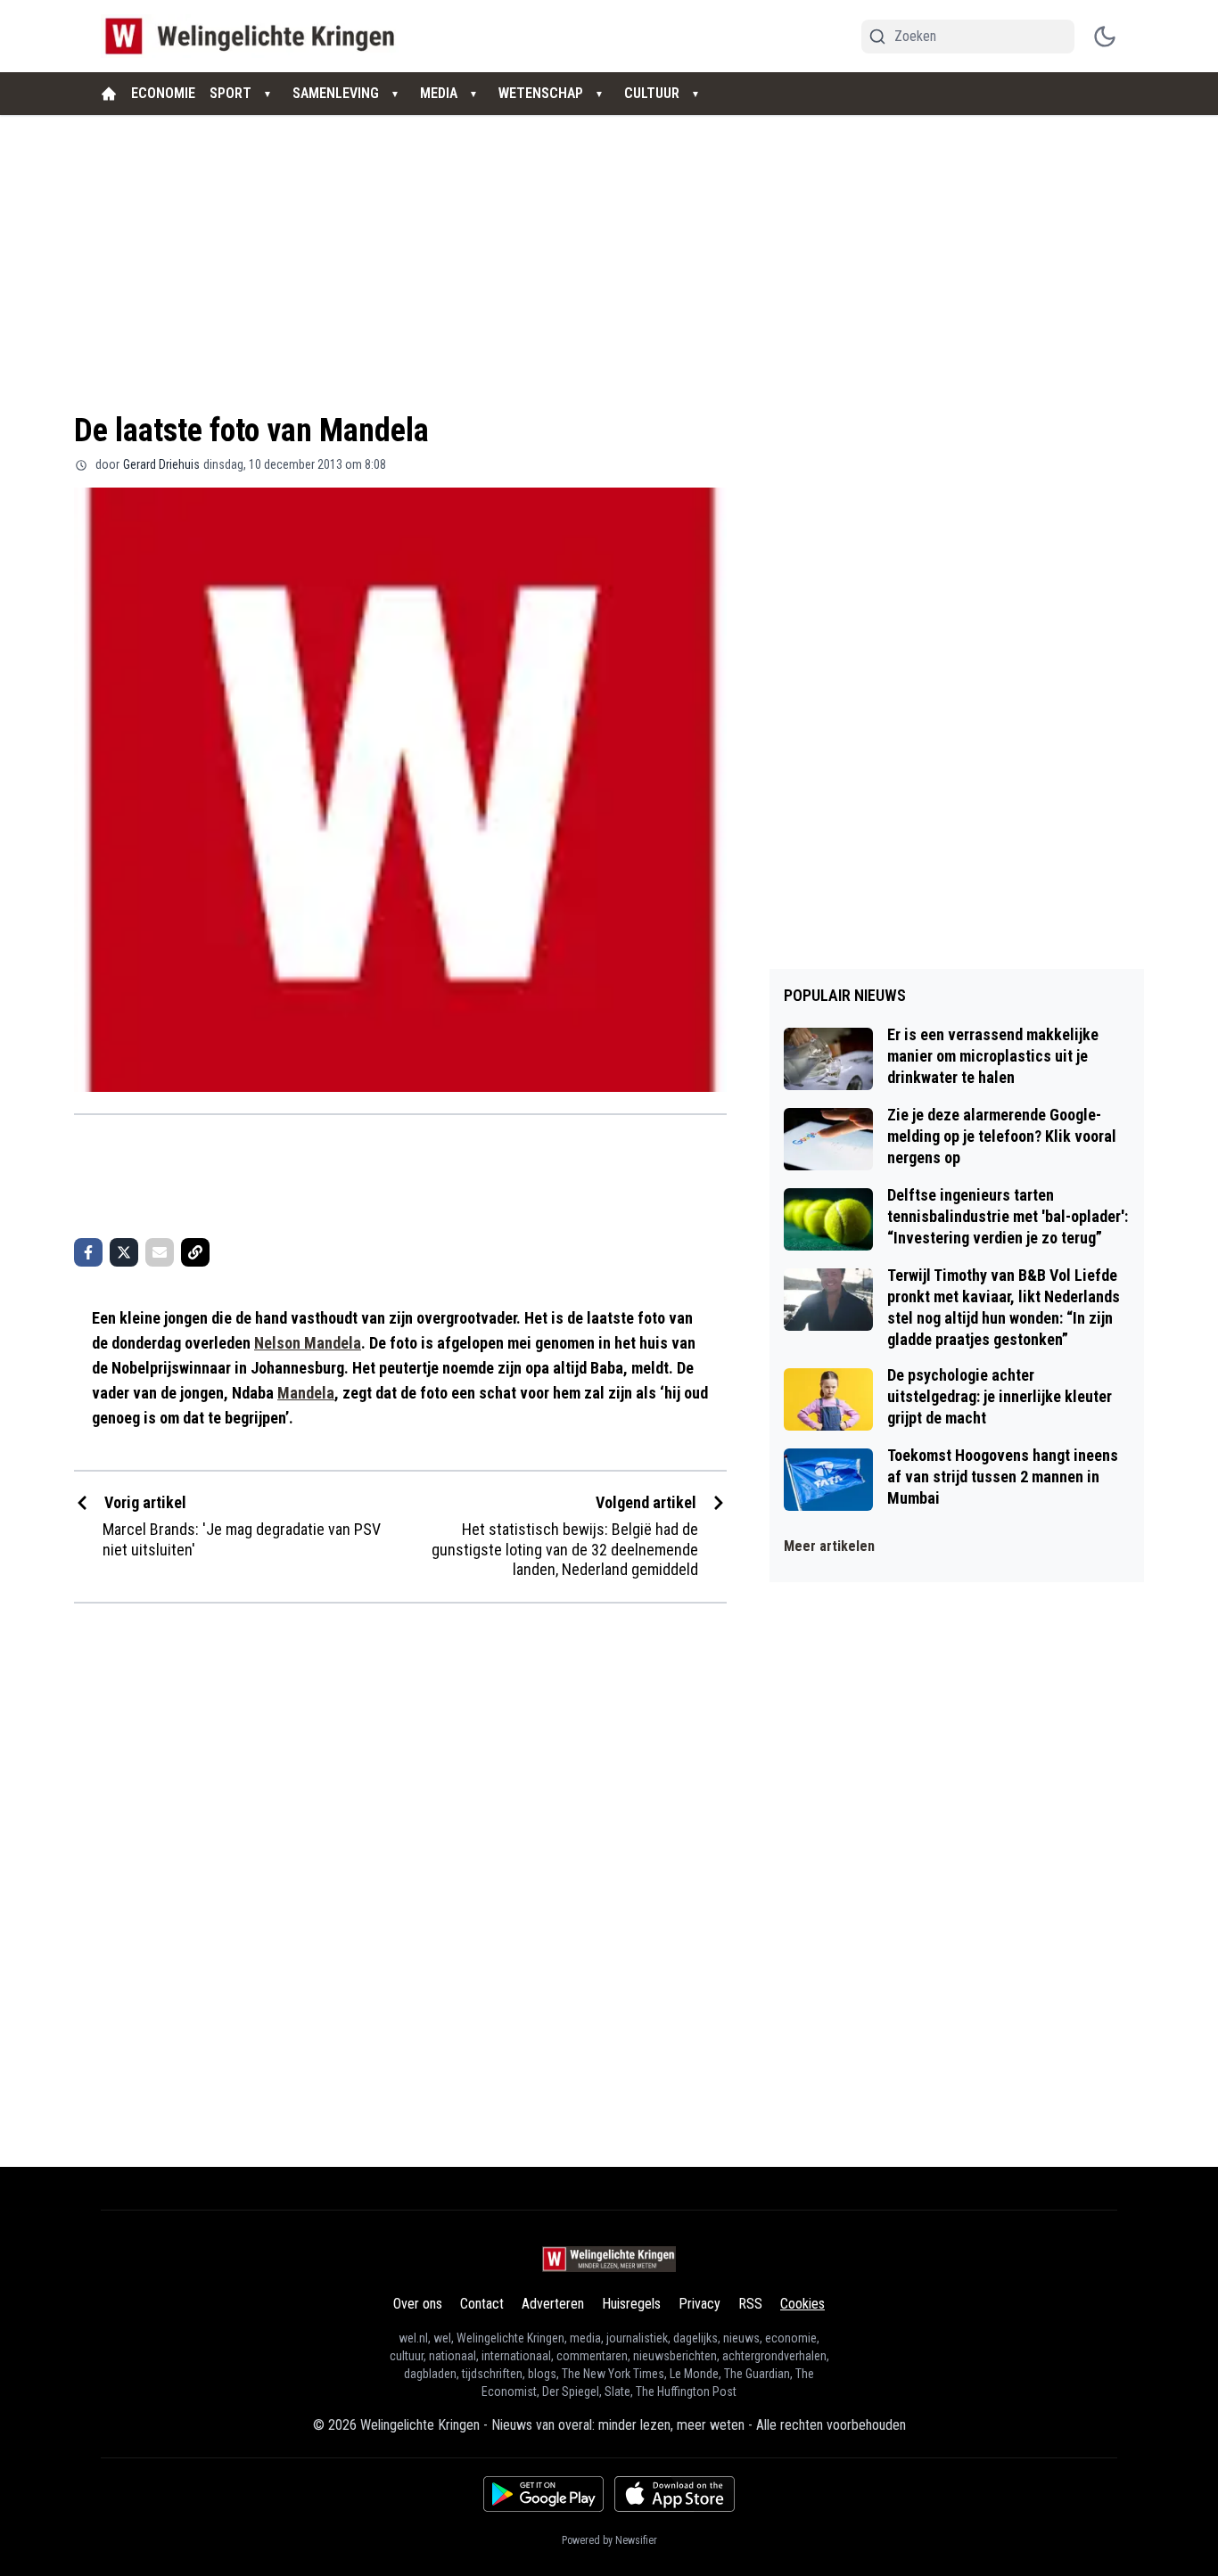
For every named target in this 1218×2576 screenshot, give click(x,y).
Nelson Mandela (308, 1343)
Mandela (306, 1393)
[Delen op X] (124, 1252)
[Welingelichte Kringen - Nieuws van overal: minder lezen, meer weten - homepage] (255, 36)
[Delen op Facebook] (88, 1252)
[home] (109, 94)
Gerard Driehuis (161, 464)
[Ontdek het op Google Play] (543, 2494)
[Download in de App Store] (675, 2494)
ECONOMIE (163, 93)
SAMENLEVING (336, 93)
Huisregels (631, 2304)
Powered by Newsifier (609, 2540)
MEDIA (439, 93)
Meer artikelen (829, 1546)
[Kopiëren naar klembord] (195, 1252)
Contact (482, 2304)
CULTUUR (652, 93)
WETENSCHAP (541, 93)
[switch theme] (1105, 37)
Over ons (418, 2304)
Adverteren (553, 2304)
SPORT (230, 93)
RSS (750, 2304)
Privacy (700, 2304)
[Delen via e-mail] (160, 1252)
